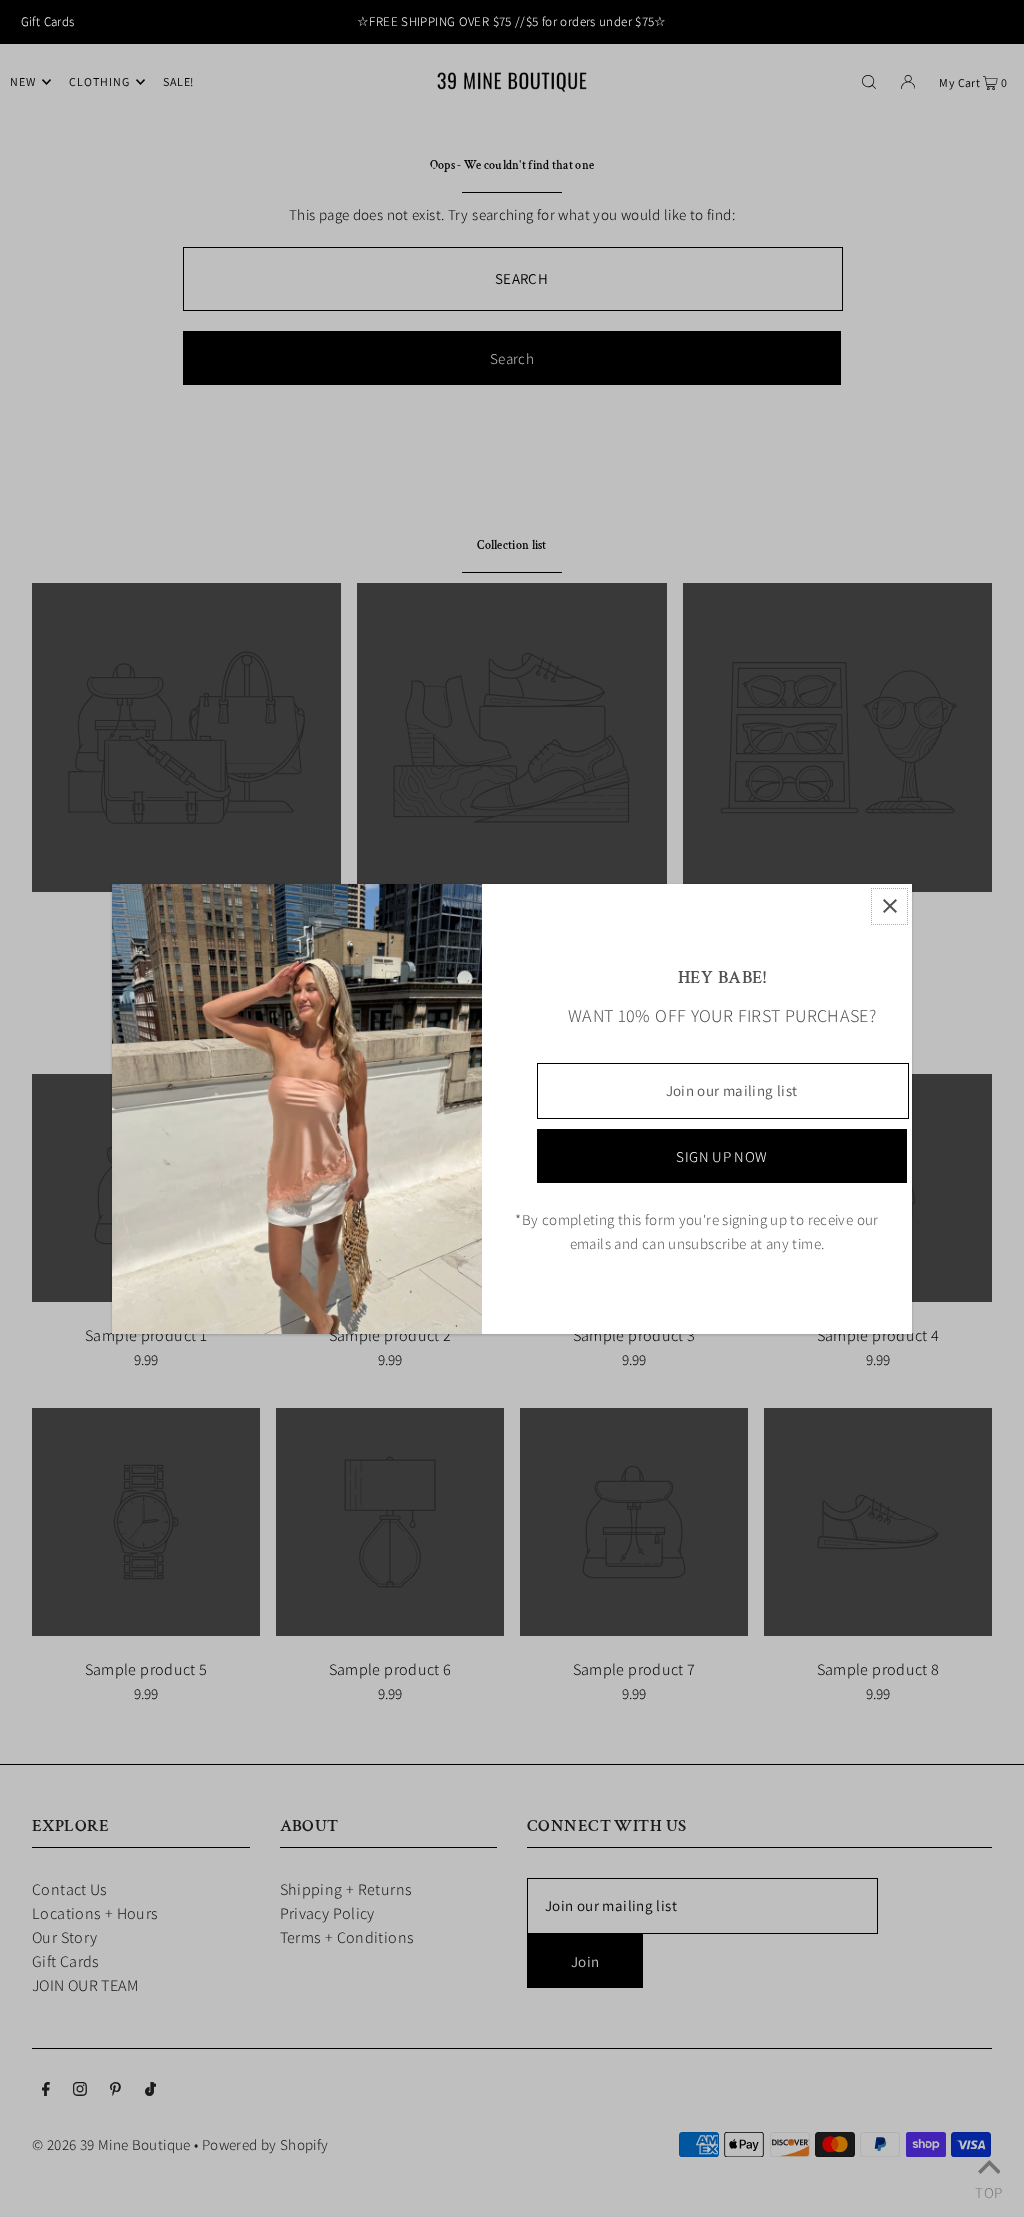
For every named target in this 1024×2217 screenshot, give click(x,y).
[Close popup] (889, 906)
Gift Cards (48, 21)
